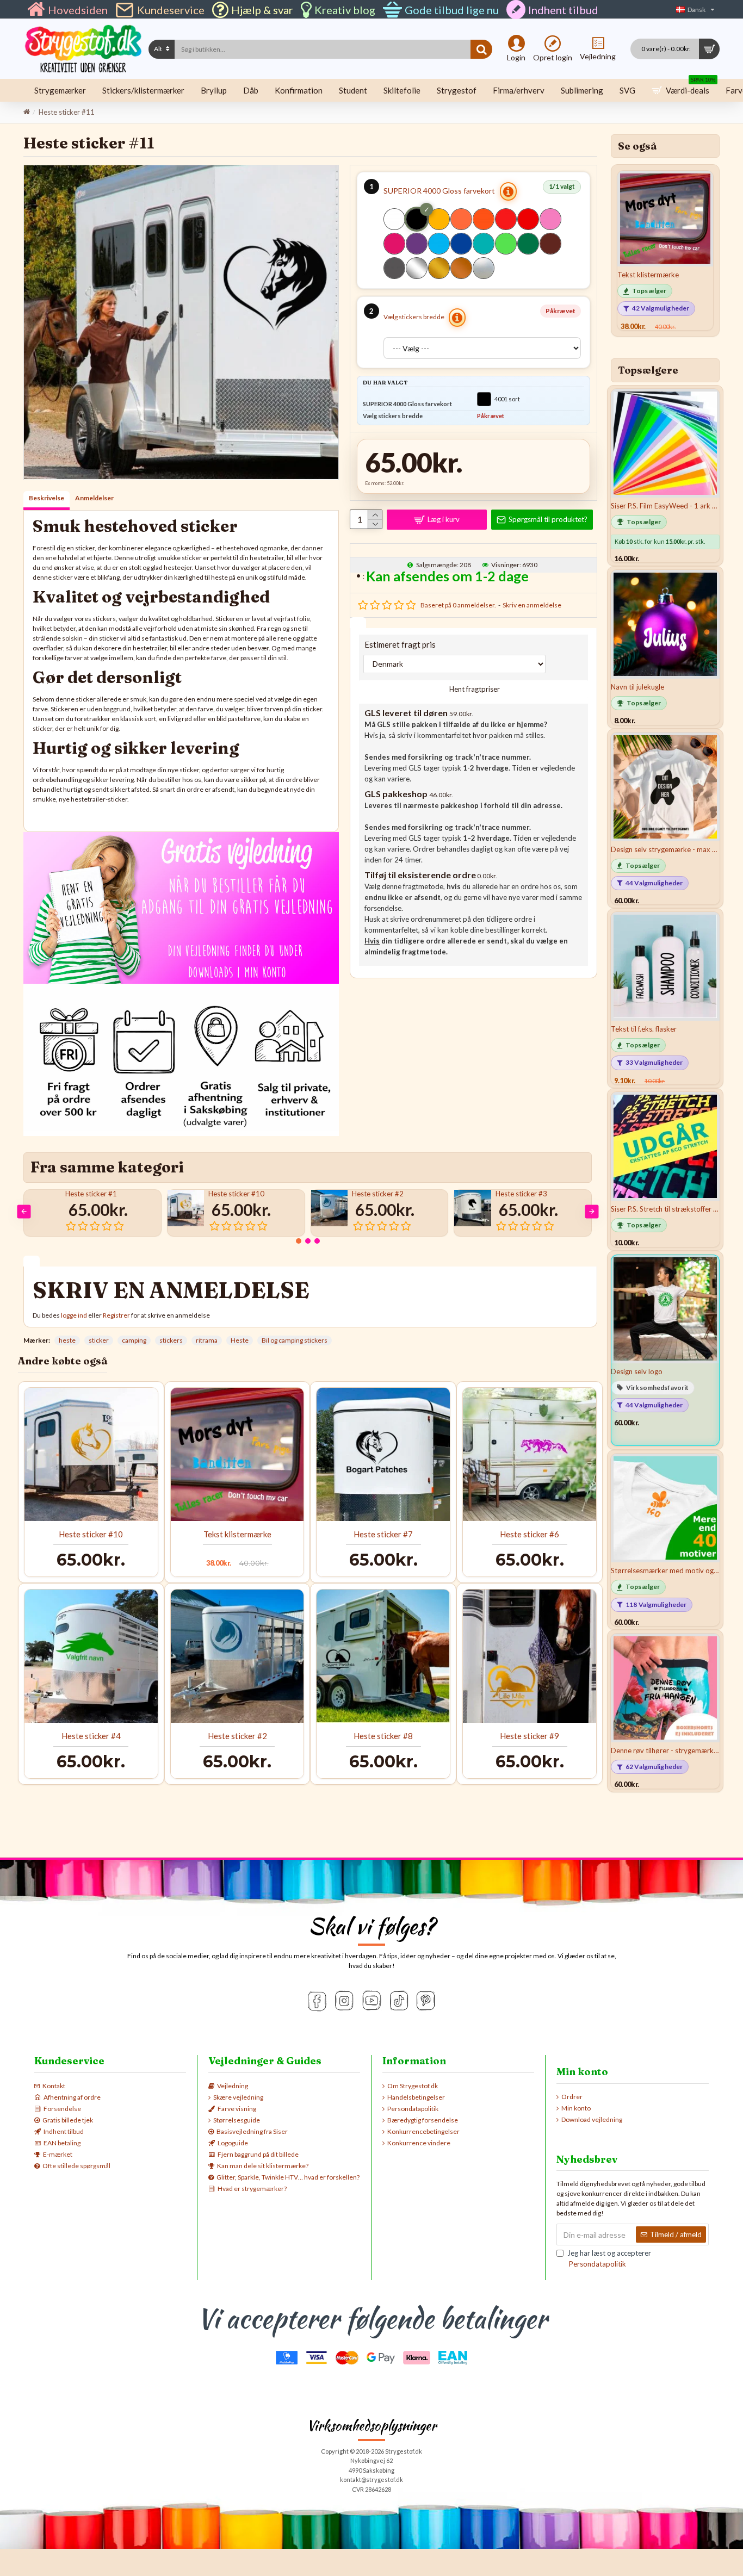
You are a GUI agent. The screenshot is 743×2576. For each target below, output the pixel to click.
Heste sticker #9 (530, 1736)
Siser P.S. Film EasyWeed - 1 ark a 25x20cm (665, 506)
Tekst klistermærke (237, 1534)
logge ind (74, 1315)
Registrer (116, 1315)
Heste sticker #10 (236, 1194)
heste (67, 1340)
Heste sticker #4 (91, 1736)
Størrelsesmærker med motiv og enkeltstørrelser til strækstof (665, 1571)
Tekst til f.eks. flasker (644, 1029)
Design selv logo (637, 1371)
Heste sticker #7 (383, 1534)
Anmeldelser (94, 498)
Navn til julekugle (637, 687)
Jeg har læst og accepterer (609, 2258)
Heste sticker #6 (530, 1534)
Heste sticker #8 (383, 1736)
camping (134, 1340)
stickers (171, 1340)
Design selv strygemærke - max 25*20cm (665, 849)
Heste (240, 1340)
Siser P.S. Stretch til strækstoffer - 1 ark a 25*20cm (665, 1209)
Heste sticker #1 (91, 1194)
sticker (99, 1340)
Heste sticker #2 (378, 1194)
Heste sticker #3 (521, 1194)
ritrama (207, 1340)
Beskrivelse (47, 498)
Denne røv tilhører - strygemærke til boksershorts (665, 1751)
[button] (24, 1211)
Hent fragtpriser (474, 689)
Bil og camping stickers (295, 1340)
